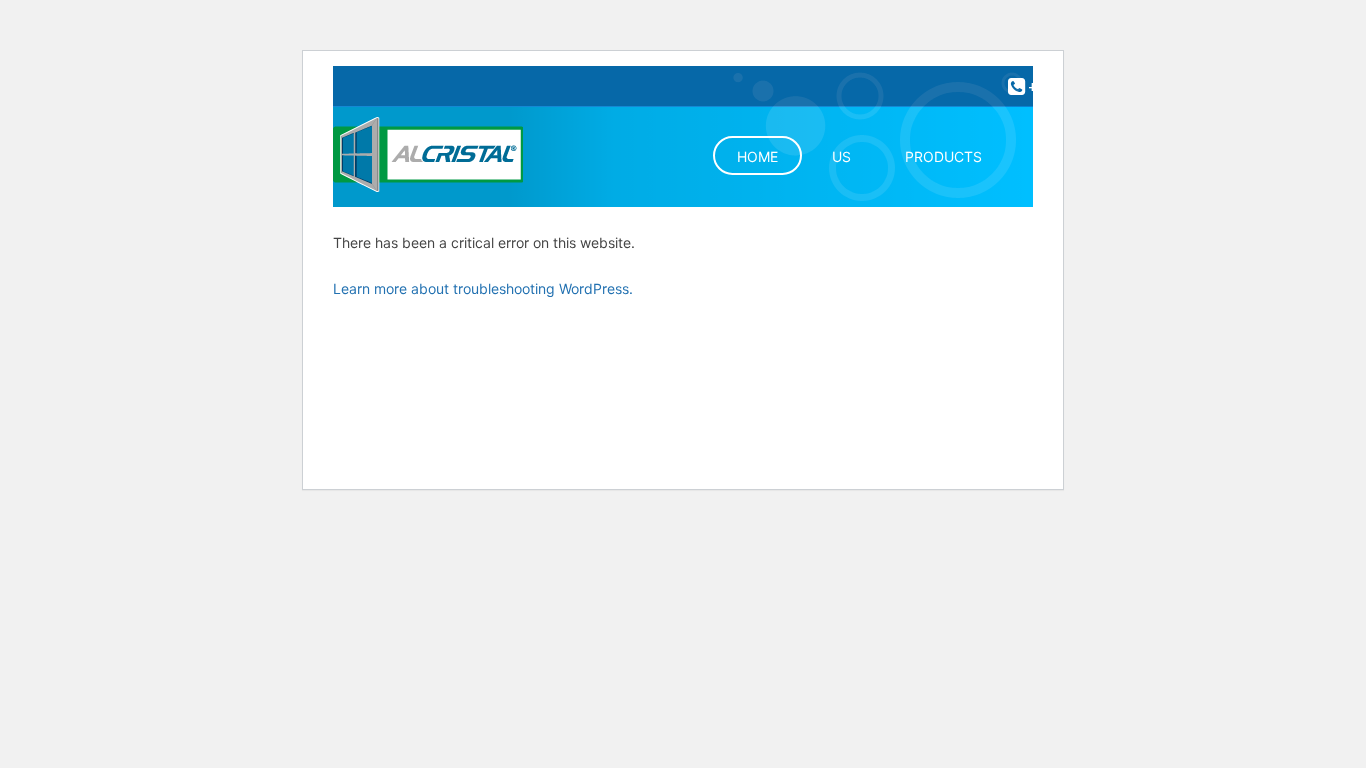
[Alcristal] (450, 157)
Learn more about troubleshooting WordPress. (483, 288)
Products (943, 156)
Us (841, 156)
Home (757, 156)
